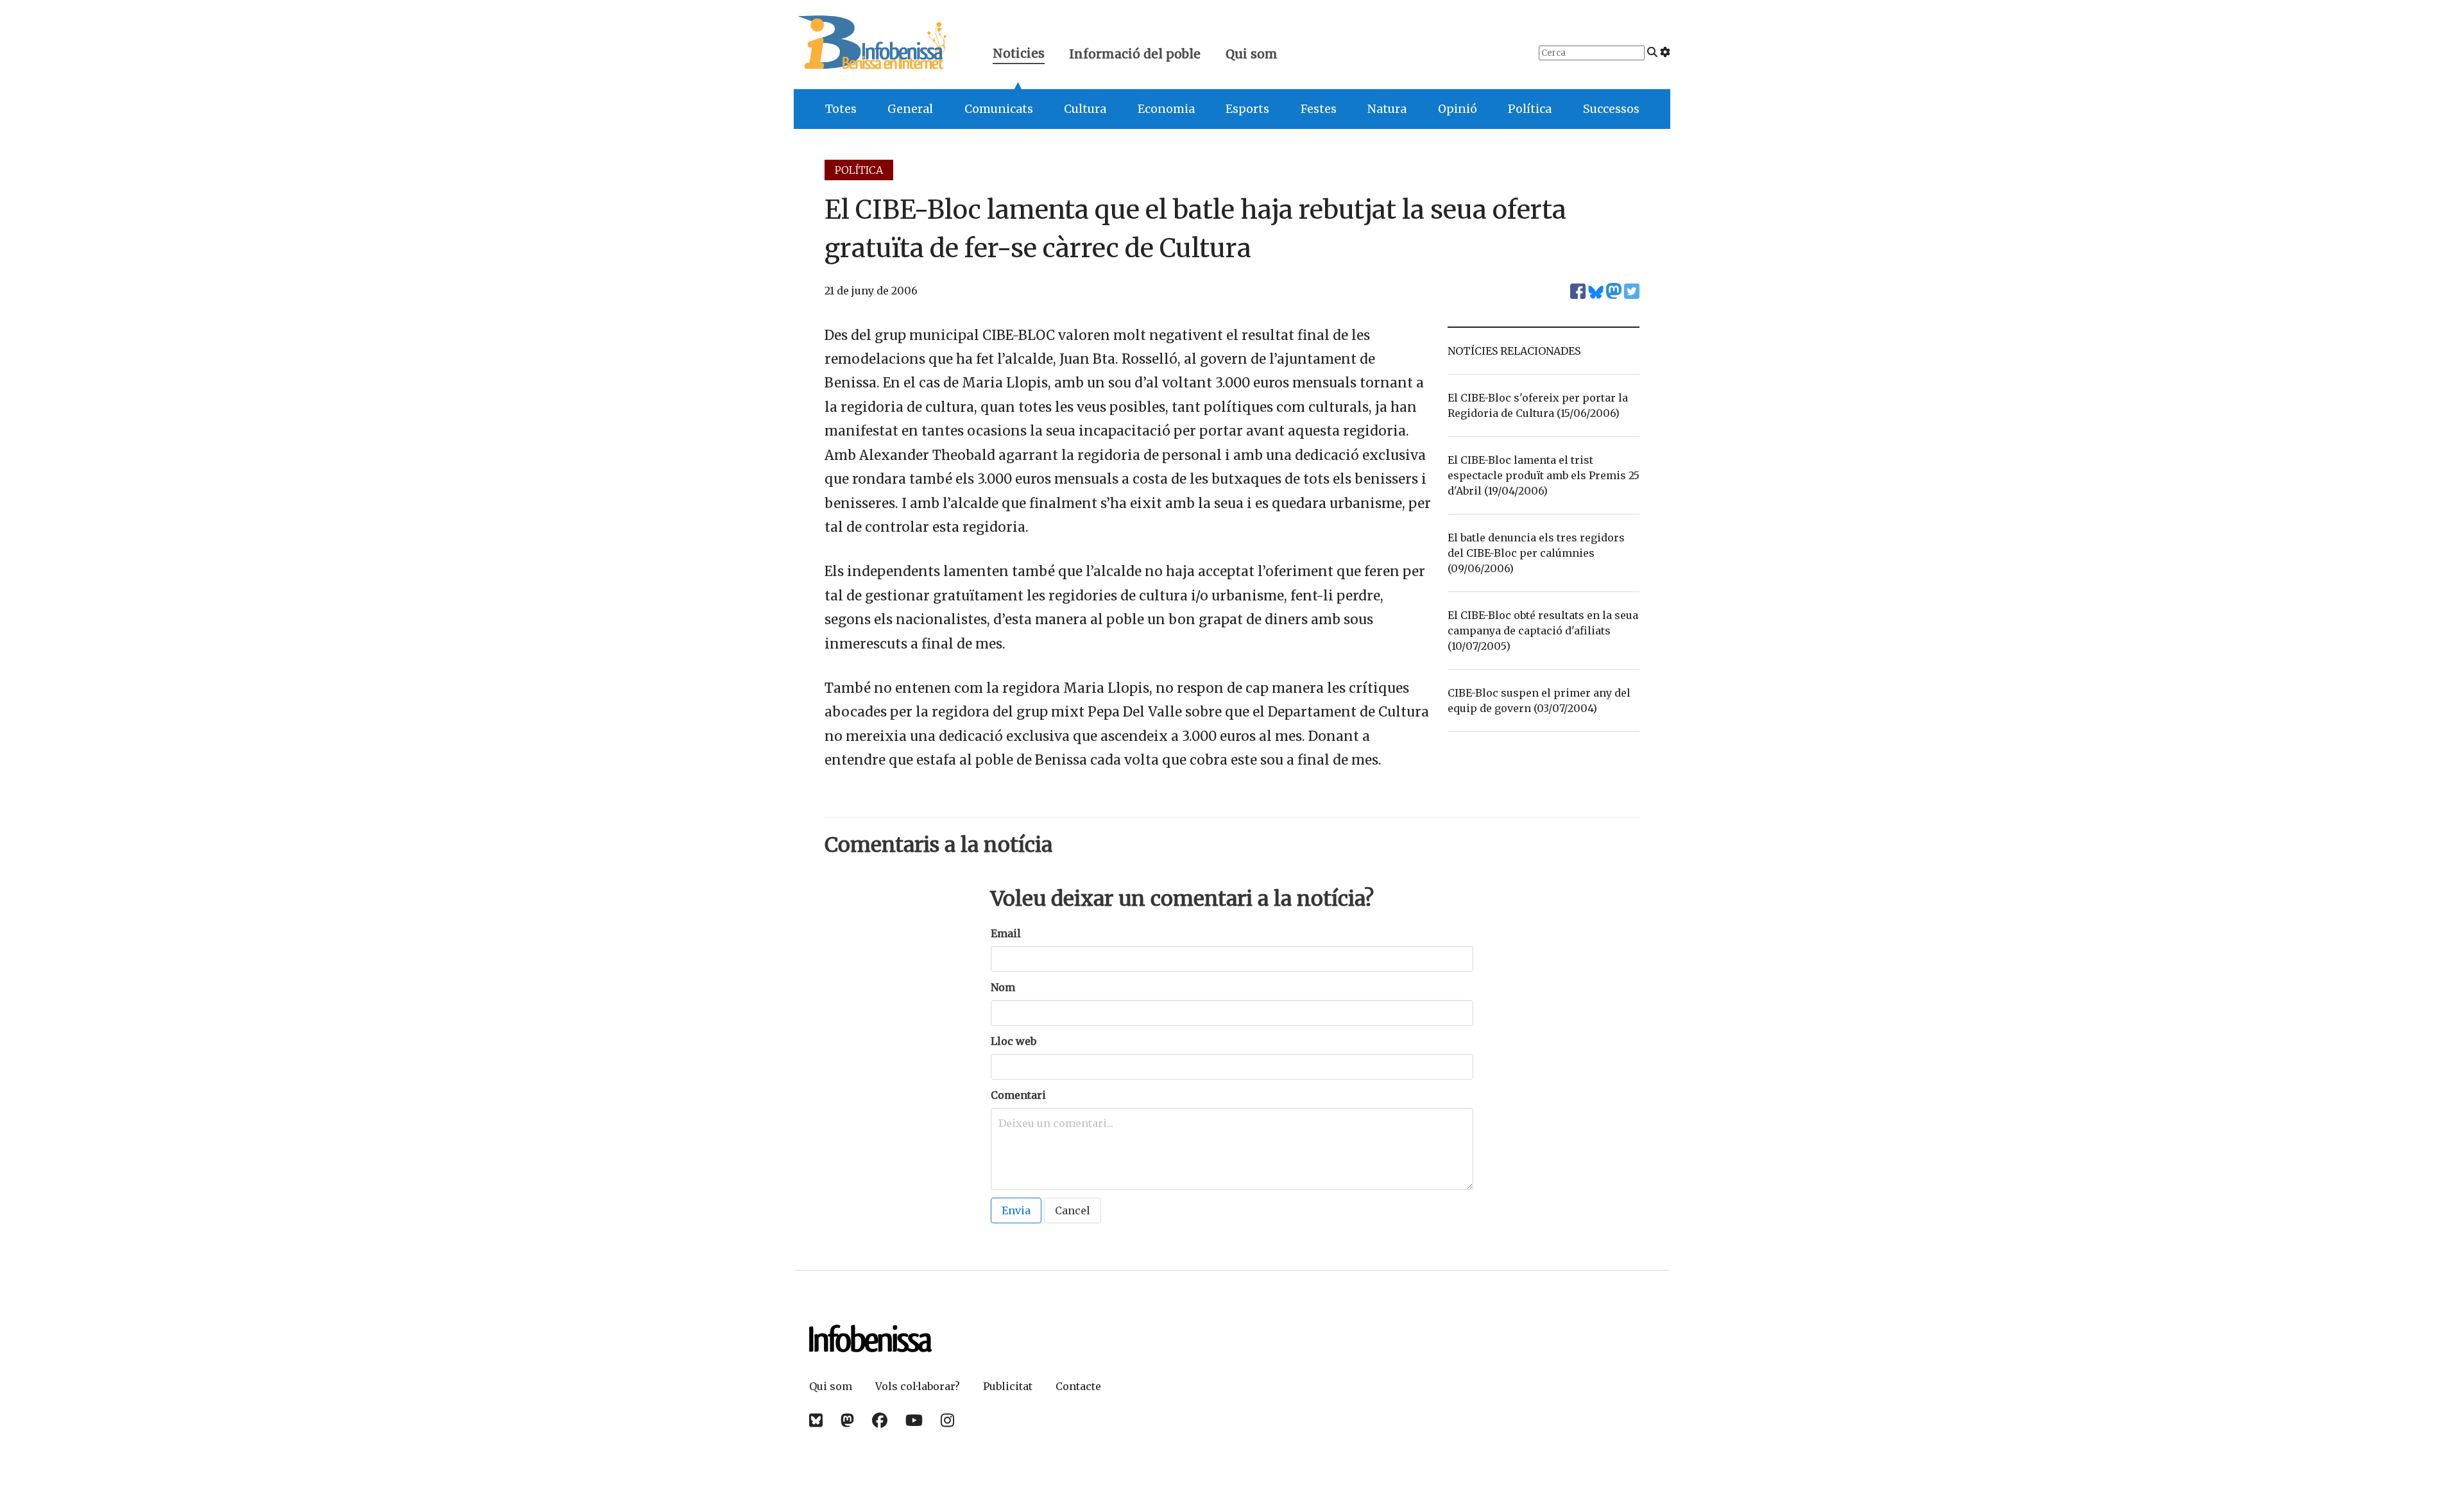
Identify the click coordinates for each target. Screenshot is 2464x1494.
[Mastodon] (847, 1421)
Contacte (1078, 1386)
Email (1006, 933)
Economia (1166, 109)
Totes (841, 109)
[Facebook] (880, 1421)
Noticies (1019, 55)
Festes (1319, 109)
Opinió (1458, 109)
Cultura (1085, 109)
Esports (1247, 109)
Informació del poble (1135, 54)
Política (1530, 109)
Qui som (1252, 54)
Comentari (1018, 1095)
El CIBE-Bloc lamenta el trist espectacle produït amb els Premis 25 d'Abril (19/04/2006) (1544, 475)
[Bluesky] (816, 1421)
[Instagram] (947, 1421)
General (910, 109)
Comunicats (999, 109)
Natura (1387, 109)
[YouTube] (914, 1421)
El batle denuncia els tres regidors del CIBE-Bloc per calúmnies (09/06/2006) (1536, 553)
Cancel (1073, 1210)
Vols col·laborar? (918, 1386)
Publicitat (1008, 1386)
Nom (1003, 987)
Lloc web (1014, 1041)
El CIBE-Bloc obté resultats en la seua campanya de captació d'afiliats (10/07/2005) (1543, 631)
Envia (1016, 1210)
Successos (1611, 109)
